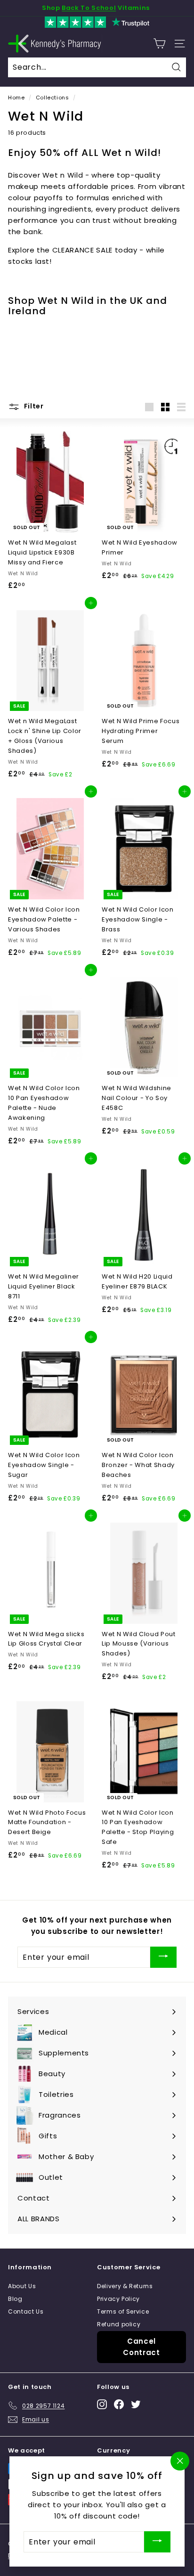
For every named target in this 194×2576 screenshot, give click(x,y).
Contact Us (26, 2311)
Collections (53, 98)
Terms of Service (123, 2311)
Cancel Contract (141, 2347)
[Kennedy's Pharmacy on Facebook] (119, 2404)
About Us (22, 2286)
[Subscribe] (163, 1957)
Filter (33, 406)
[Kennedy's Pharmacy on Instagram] (102, 2404)
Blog (15, 2299)
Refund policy (119, 2324)
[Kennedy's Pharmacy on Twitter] (136, 2404)
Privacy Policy (118, 2299)
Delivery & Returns (125, 2286)
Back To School (89, 8)
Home (16, 98)
